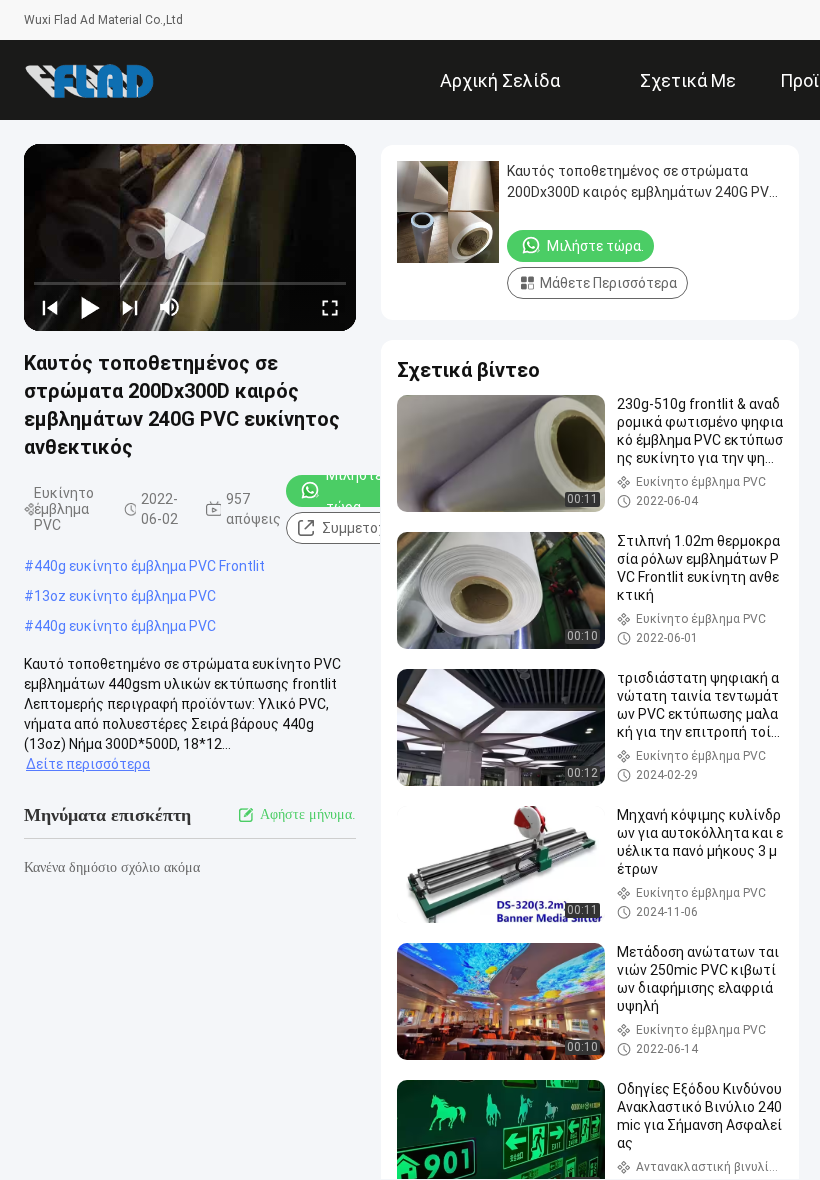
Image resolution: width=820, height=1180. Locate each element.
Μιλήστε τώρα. (354, 491)
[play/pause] (90, 307)
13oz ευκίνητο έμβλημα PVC (125, 596)
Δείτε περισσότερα (88, 764)
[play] (190, 237)
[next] (130, 307)
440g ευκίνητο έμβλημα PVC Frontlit (149, 566)
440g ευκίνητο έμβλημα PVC (125, 626)
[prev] (50, 307)
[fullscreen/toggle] (330, 307)
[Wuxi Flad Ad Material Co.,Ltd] (89, 80)
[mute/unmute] (170, 307)
